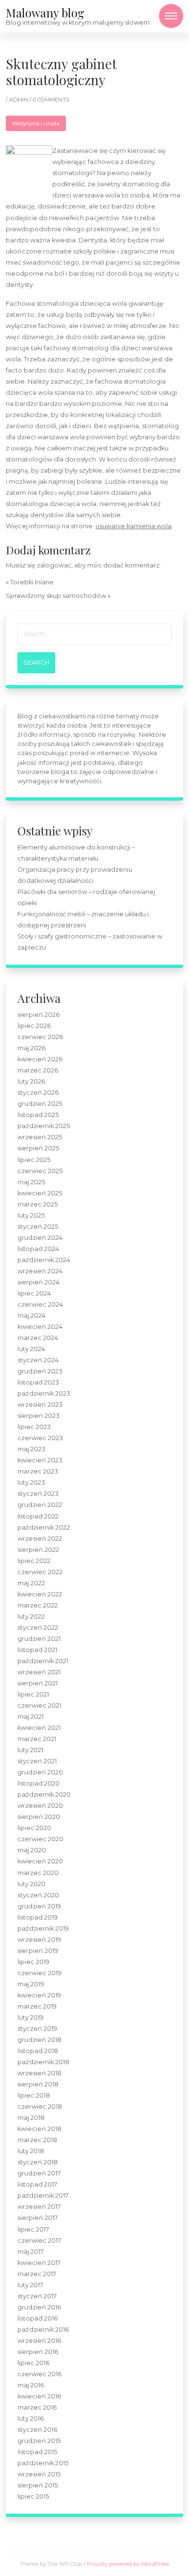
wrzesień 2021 (39, 1672)
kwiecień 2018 (39, 2129)
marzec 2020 (38, 1873)
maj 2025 (31, 1182)
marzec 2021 (37, 1739)
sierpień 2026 (39, 1015)
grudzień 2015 (39, 2441)
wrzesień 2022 (40, 1539)
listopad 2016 (38, 2318)
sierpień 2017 (38, 2218)
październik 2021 (43, 1661)
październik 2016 (43, 2330)
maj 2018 (31, 2118)
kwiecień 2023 (40, 1460)
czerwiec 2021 (39, 1705)
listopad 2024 (38, 1249)
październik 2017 (43, 2196)
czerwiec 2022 (40, 1572)
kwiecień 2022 (40, 1594)
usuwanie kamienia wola (134, 526)
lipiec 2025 (34, 1160)
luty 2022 (31, 1616)
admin (19, 100)
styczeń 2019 (37, 2029)
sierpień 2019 (38, 1951)
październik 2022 (44, 1527)
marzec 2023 (38, 1471)
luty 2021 (30, 1750)
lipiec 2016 (33, 2363)
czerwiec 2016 (39, 2374)
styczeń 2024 (38, 1360)
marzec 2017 (37, 2274)
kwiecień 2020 (40, 1861)
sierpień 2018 (38, 2084)
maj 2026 (31, 1048)
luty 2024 (31, 1349)
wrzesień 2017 (39, 2207)
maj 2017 (31, 2252)
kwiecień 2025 (40, 1193)
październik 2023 (44, 1393)
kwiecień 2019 (39, 1995)
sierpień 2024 (39, 1282)
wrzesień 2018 (39, 2073)
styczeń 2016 (37, 2430)
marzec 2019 (37, 2006)
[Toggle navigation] (171, 16)
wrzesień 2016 (39, 2341)
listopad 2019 (38, 1917)
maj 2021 (31, 1717)
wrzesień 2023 (40, 1405)
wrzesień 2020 (40, 1806)
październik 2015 (43, 2463)
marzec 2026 (38, 1070)
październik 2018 (43, 2062)
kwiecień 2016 (39, 2396)
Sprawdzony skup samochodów (56, 596)
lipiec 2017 (33, 2229)
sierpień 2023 (39, 1416)
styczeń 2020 (38, 1895)
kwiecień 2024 (40, 1327)
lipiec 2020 (34, 1828)
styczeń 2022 (38, 1628)
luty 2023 (31, 1482)
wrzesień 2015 (39, 2474)
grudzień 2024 (40, 1238)
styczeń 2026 (38, 1093)
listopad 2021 (37, 1650)
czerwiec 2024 (40, 1304)
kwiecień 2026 (40, 1059)
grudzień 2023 (40, 1371)
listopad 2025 (38, 1115)
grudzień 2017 (39, 2173)
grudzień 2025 (40, 1104)
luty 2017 (30, 2285)
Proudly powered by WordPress (128, 2564)
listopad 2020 (39, 1783)
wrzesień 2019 (39, 1940)
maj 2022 (31, 1583)
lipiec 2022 (34, 1561)
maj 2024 (31, 1316)
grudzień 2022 (40, 1505)
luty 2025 (31, 1215)
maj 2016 (31, 2385)
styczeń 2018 (38, 2162)
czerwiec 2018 (40, 2107)
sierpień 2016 (38, 2352)
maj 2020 (32, 1850)
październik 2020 (44, 1794)
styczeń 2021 (37, 1761)
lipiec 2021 (33, 1694)
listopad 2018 (38, 2051)
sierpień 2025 (38, 1148)
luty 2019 (31, 2018)
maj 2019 (31, 1984)
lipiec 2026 (34, 1026)
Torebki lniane (32, 582)
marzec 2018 (37, 2140)
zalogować (54, 565)
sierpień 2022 (38, 1550)
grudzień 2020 (40, 1772)
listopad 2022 (38, 1516)
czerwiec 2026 (40, 1037)
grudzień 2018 (39, 2040)
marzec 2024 (38, 1338)
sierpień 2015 (38, 2485)
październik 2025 (44, 1126)
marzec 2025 (38, 1204)
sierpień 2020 (39, 1817)
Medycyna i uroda (36, 123)
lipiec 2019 (33, 1962)
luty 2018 (31, 2151)
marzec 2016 (37, 2407)
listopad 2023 (38, 1382)
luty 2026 (31, 1081)
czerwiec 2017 (39, 2241)
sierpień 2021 (38, 1683)
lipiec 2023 (34, 1427)
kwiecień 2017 (39, 2263)
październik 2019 (43, 1928)
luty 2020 (31, 1884)
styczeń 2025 (38, 1227)
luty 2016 (31, 2419)
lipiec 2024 (34, 1293)
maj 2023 (31, 1449)
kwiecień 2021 (39, 1728)
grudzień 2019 (39, 1906)
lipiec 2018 (34, 2095)
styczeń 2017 (37, 2296)
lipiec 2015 (33, 2496)
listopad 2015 (37, 2452)
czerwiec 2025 (40, 1171)
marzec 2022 (38, 1605)
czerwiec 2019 (39, 1973)
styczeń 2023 (38, 1494)
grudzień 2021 (39, 1639)
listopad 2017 (37, 2184)
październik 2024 (44, 1260)
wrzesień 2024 (40, 1271)
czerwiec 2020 (40, 1839)
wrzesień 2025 (40, 1137)
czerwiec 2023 (40, 1438)
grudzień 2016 (39, 2307)
